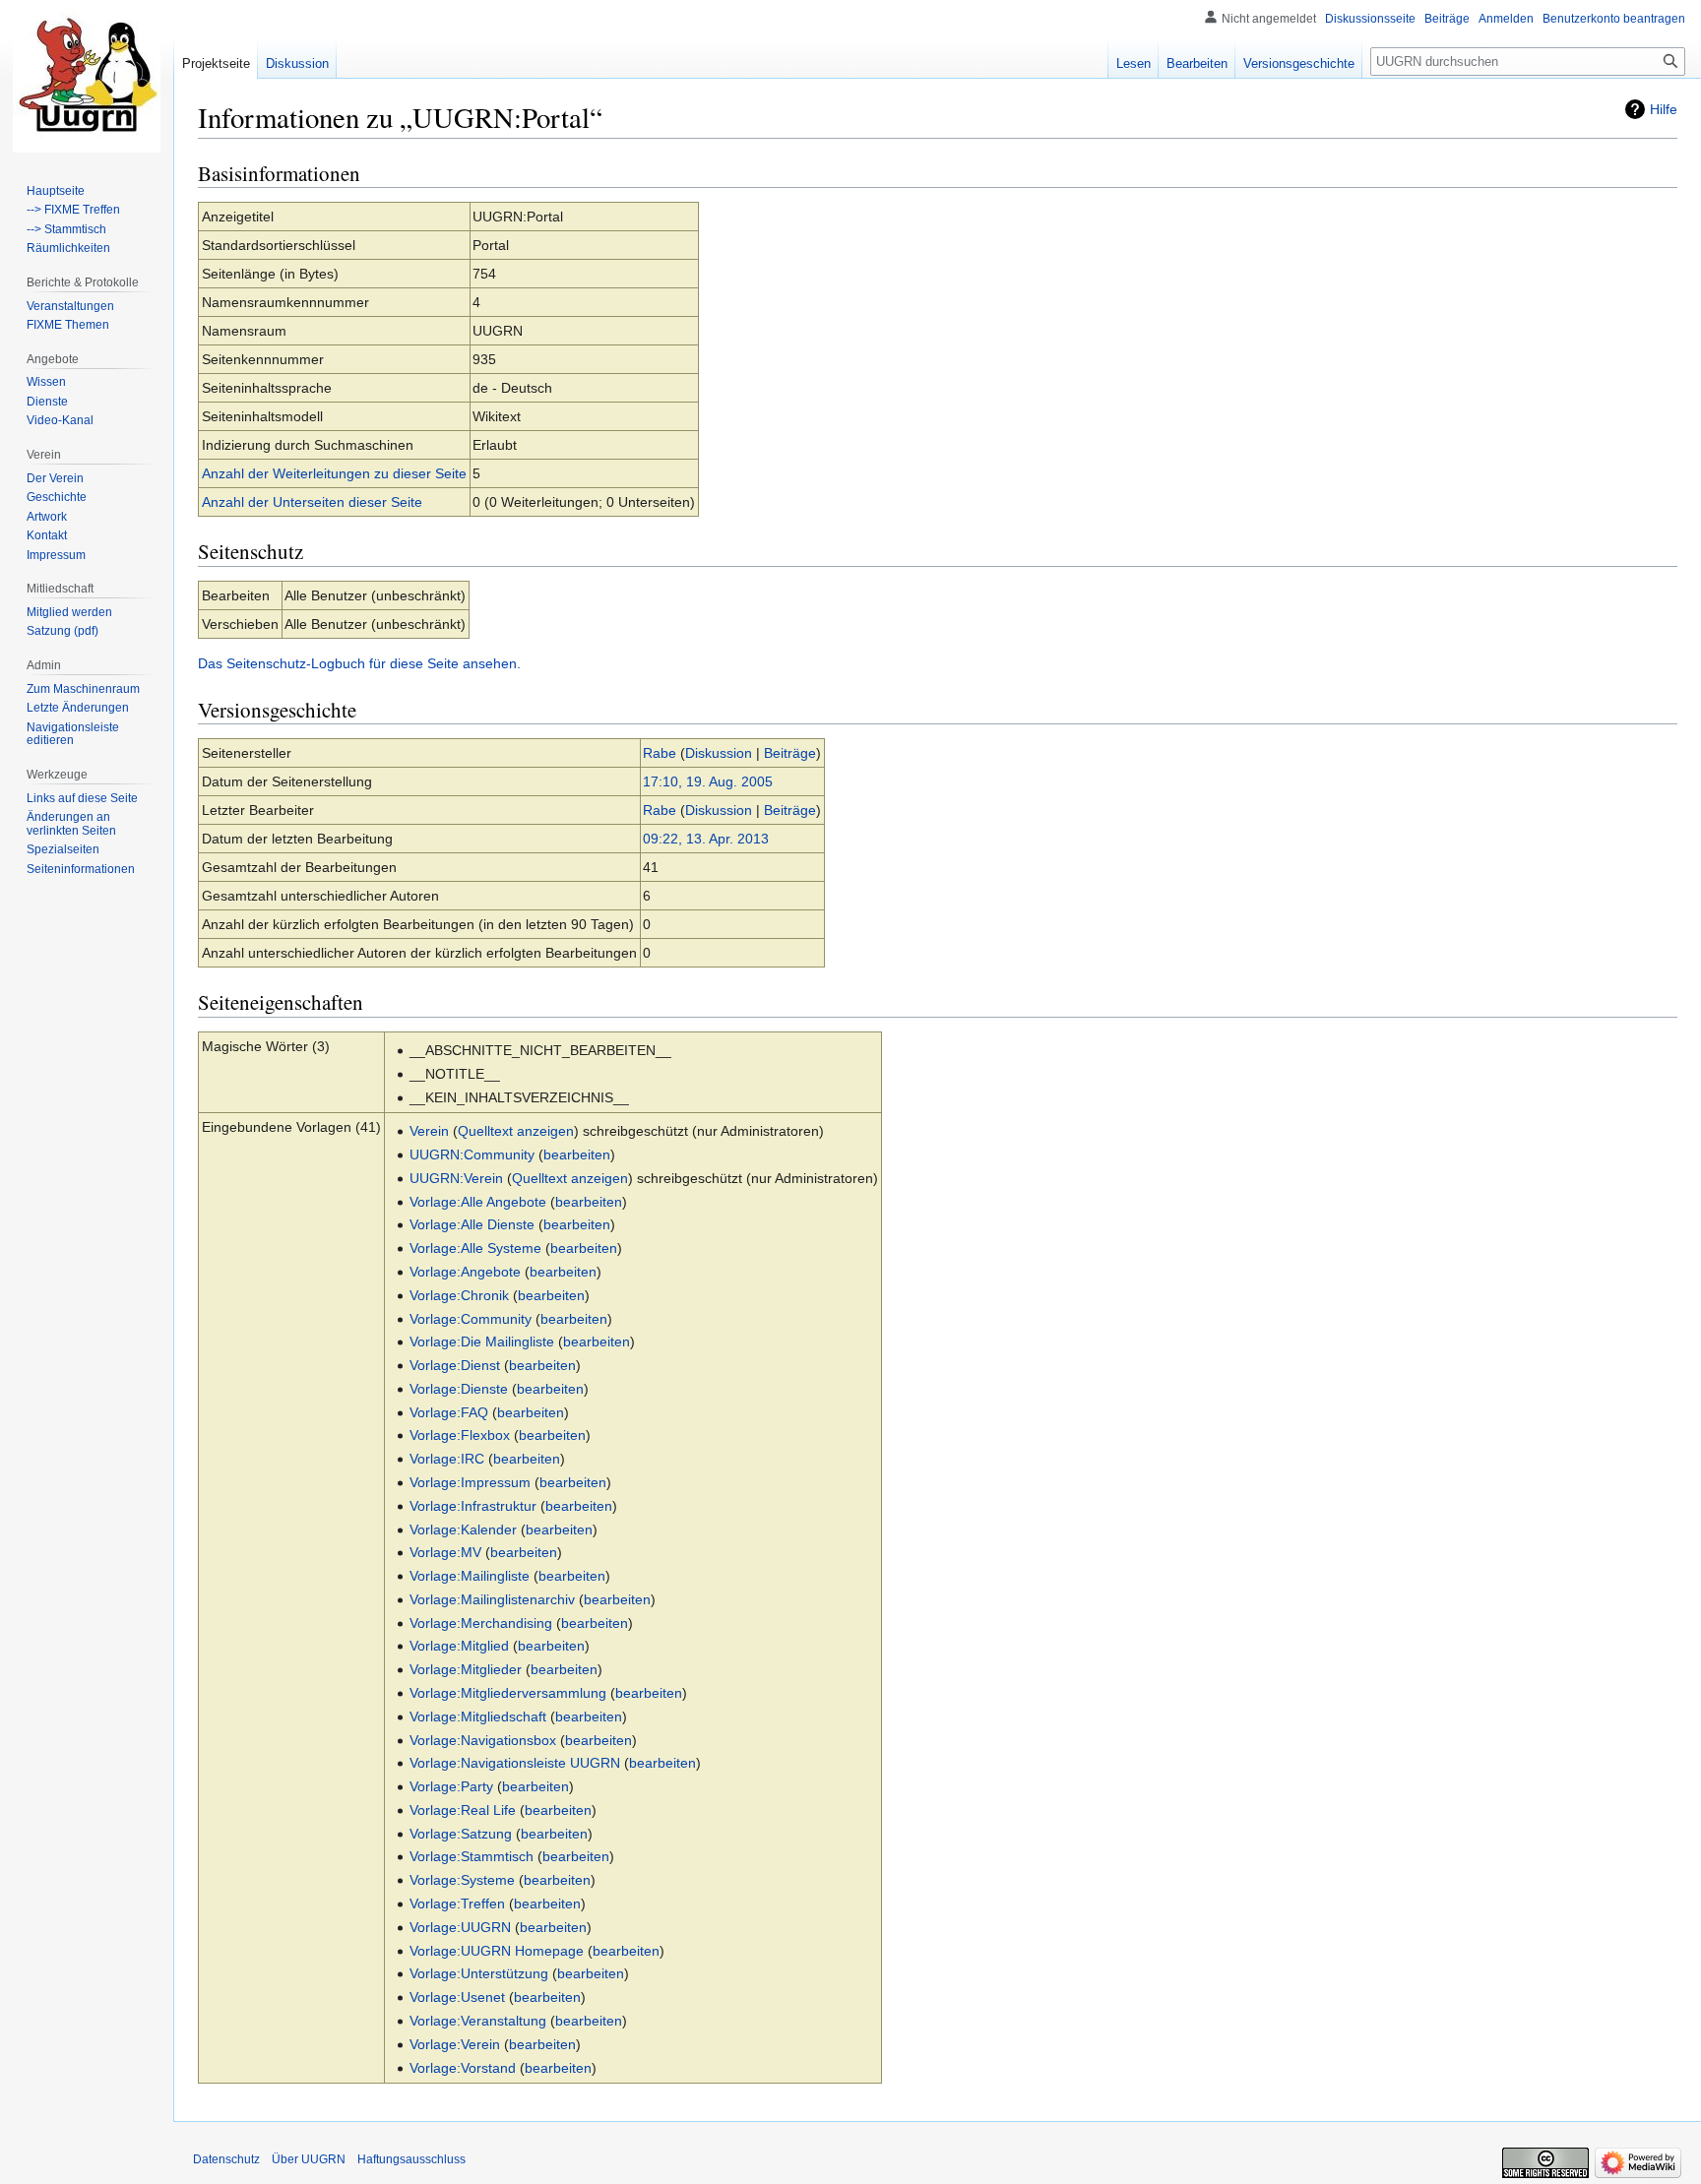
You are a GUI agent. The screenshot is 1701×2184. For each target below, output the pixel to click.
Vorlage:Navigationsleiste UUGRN (515, 1763)
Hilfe (1664, 109)
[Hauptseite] (87, 79)
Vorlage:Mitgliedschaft (478, 1716)
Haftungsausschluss (411, 2159)
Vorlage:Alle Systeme (475, 1248)
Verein (429, 1131)
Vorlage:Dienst (455, 1365)
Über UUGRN (309, 2159)
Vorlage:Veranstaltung (478, 2021)
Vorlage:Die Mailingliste (482, 1342)
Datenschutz (226, 2159)
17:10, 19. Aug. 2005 (708, 781)
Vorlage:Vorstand (463, 2068)
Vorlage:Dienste (459, 1389)
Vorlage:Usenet (457, 1997)
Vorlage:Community (471, 1319)
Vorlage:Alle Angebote (478, 1202)
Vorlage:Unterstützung (479, 1973)
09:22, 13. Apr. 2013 (706, 839)
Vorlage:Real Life (463, 1810)
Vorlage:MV (445, 1552)
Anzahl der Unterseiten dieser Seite (312, 502)
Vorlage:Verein (455, 2044)
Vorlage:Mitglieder (466, 1669)
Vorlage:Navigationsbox (483, 1740)
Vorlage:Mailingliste (470, 1576)
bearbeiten (577, 1154)
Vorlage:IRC (447, 1459)
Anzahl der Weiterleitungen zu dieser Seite (334, 473)
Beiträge (790, 753)
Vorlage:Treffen (457, 1903)
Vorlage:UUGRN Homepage (497, 1951)
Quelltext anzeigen (516, 1131)
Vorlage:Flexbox (460, 1435)
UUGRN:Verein (456, 1178)
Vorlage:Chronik (459, 1295)
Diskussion (719, 753)
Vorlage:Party (451, 1786)
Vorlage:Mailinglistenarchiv (492, 1599)
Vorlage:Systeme (462, 1880)
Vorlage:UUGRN (460, 1927)
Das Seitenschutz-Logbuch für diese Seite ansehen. (359, 663)
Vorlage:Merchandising (481, 1623)
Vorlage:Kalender (463, 1529)
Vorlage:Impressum (470, 1482)
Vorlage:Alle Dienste (472, 1224)
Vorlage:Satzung (461, 1834)
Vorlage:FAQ (449, 1412)
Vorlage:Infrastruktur (473, 1506)
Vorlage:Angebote (465, 1272)
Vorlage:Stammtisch (472, 1856)
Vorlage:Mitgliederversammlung (508, 1693)
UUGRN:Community (472, 1154)
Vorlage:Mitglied (459, 1646)
